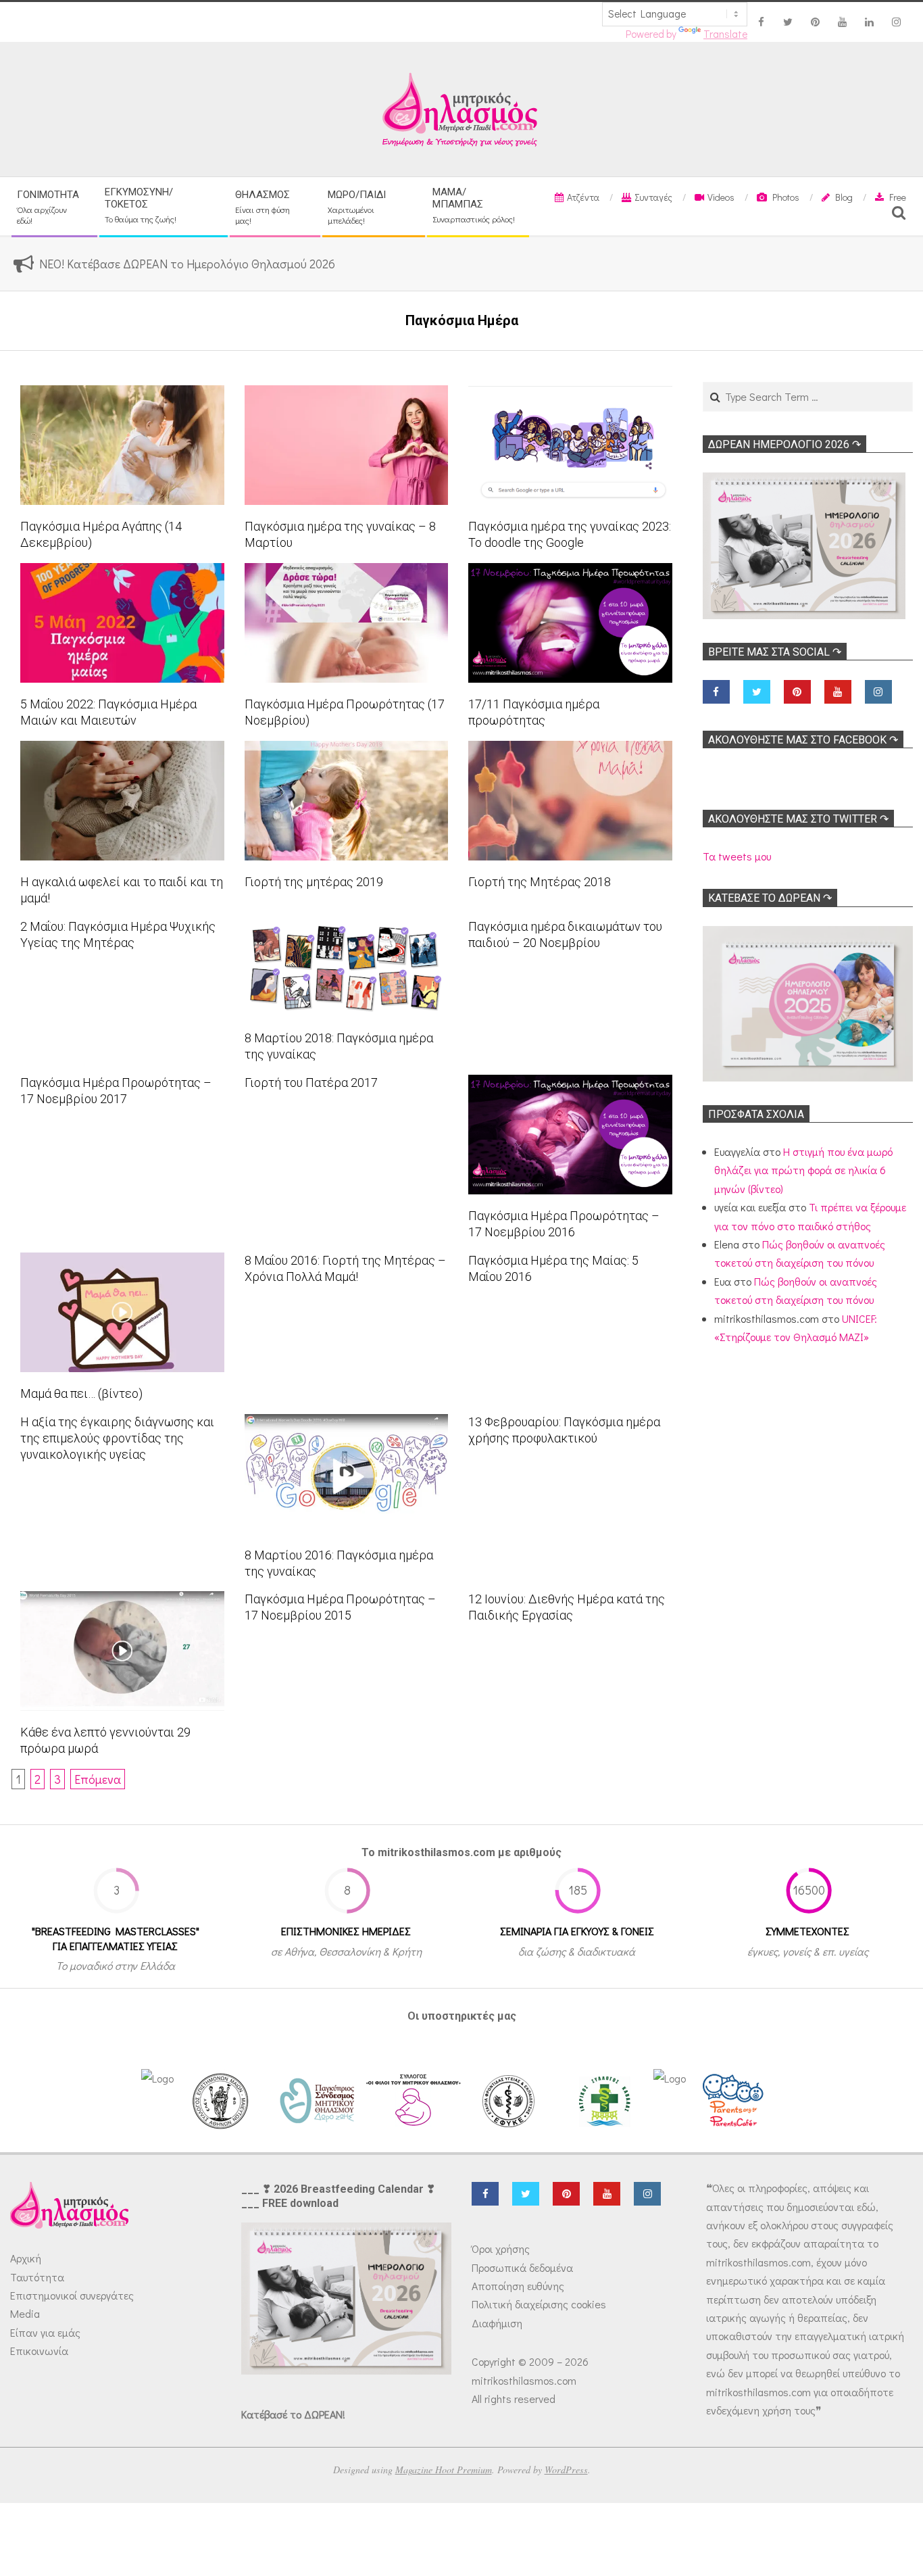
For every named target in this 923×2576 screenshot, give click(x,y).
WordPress (566, 2470)
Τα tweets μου (737, 856)
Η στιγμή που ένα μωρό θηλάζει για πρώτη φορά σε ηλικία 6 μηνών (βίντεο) (803, 1170)
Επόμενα (98, 1779)
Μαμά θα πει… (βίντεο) (81, 1393)
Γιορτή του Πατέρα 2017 (311, 1083)
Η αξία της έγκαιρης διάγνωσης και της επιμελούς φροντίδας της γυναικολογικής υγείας (117, 1438)
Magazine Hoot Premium (444, 2470)
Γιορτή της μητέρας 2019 (314, 882)
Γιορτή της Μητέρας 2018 (540, 882)
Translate (725, 34)
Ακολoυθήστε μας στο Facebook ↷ (803, 740)
